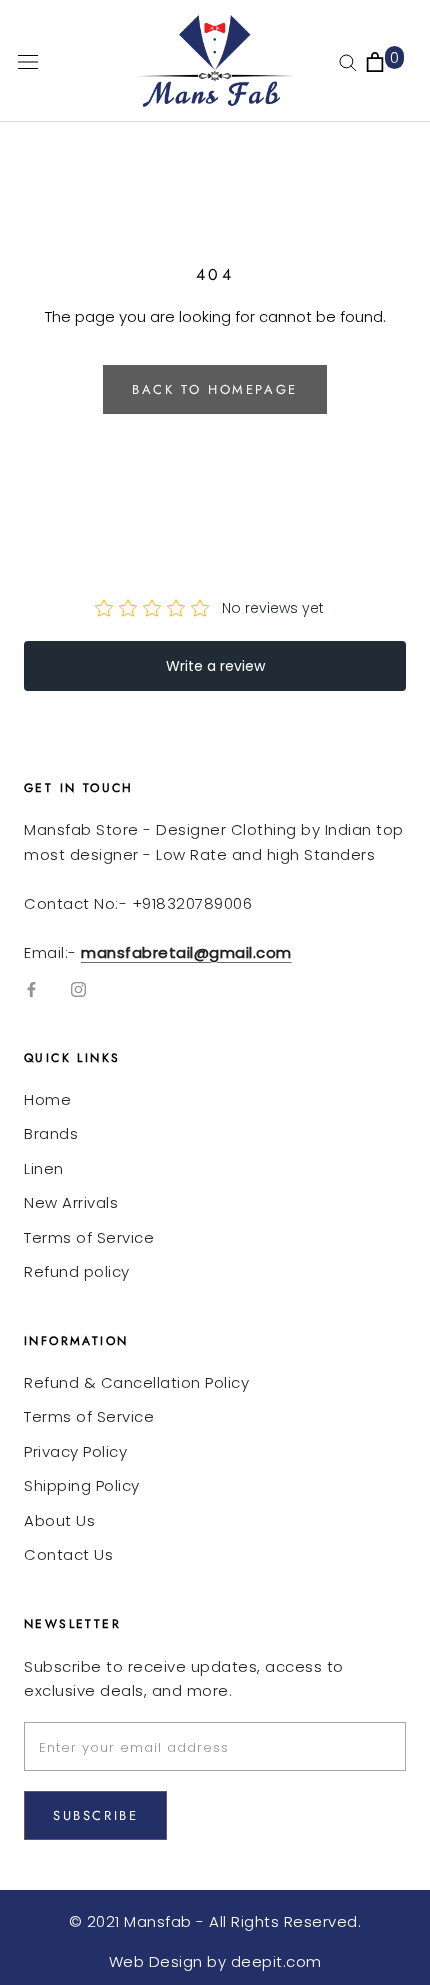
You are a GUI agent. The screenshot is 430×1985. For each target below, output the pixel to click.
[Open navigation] (28, 61)
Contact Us (68, 1554)
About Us (59, 1520)
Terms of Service (89, 1237)
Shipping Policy (82, 1485)
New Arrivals (71, 1202)
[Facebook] (31, 988)
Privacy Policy (75, 1451)
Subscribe (95, 1815)
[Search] (348, 61)
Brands (51, 1133)
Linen (44, 1168)
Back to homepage (215, 389)
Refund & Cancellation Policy (136, 1382)
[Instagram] (78, 988)
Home (47, 1099)
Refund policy (77, 1271)
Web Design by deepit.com (215, 1961)
